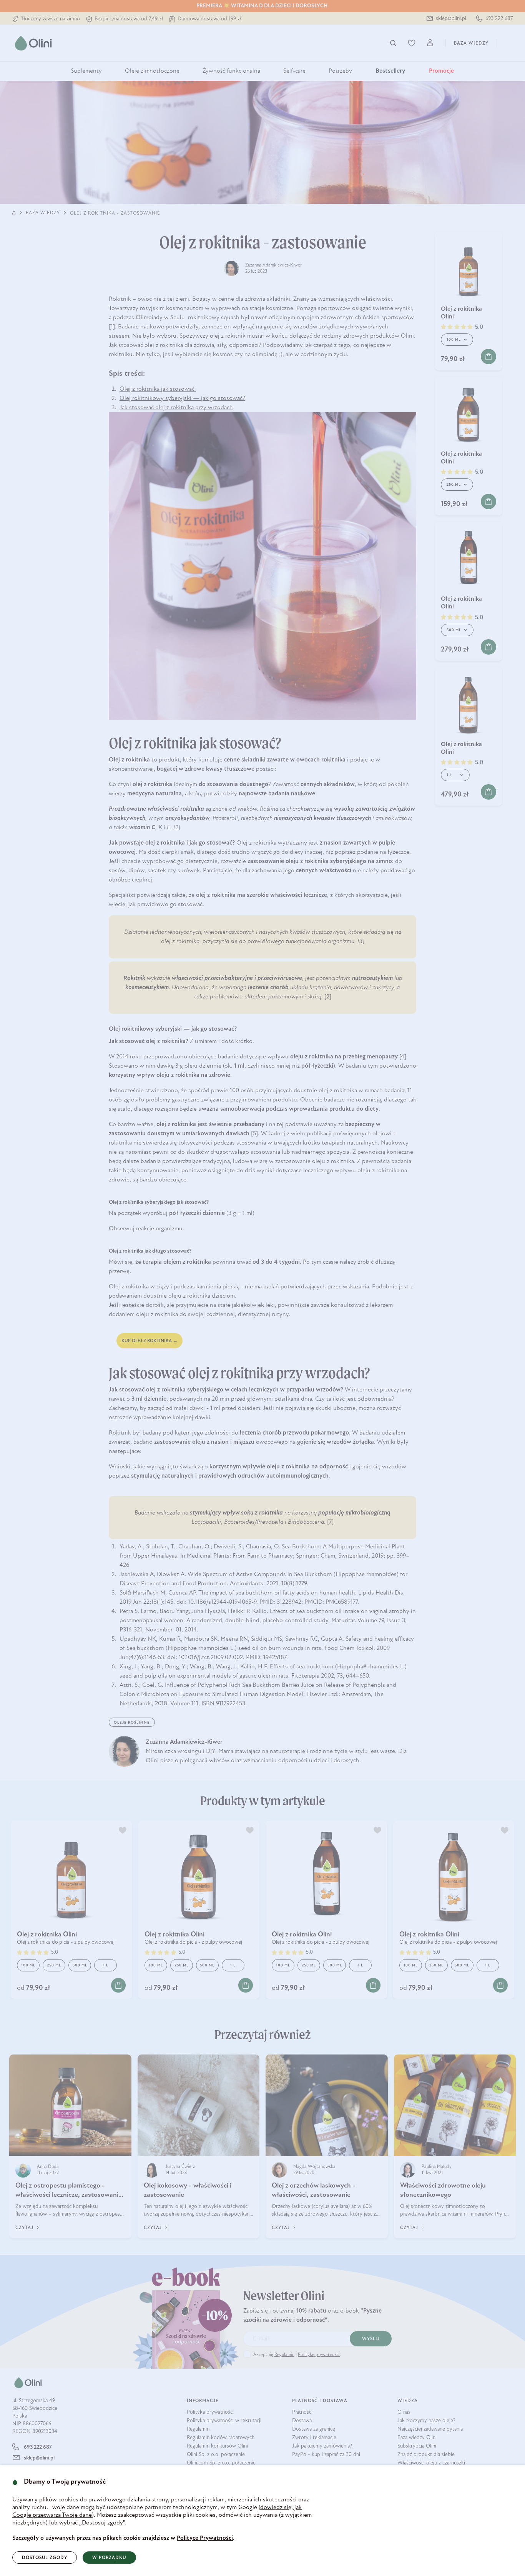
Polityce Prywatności (205, 2538)
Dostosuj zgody (45, 2558)
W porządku (109, 2558)
